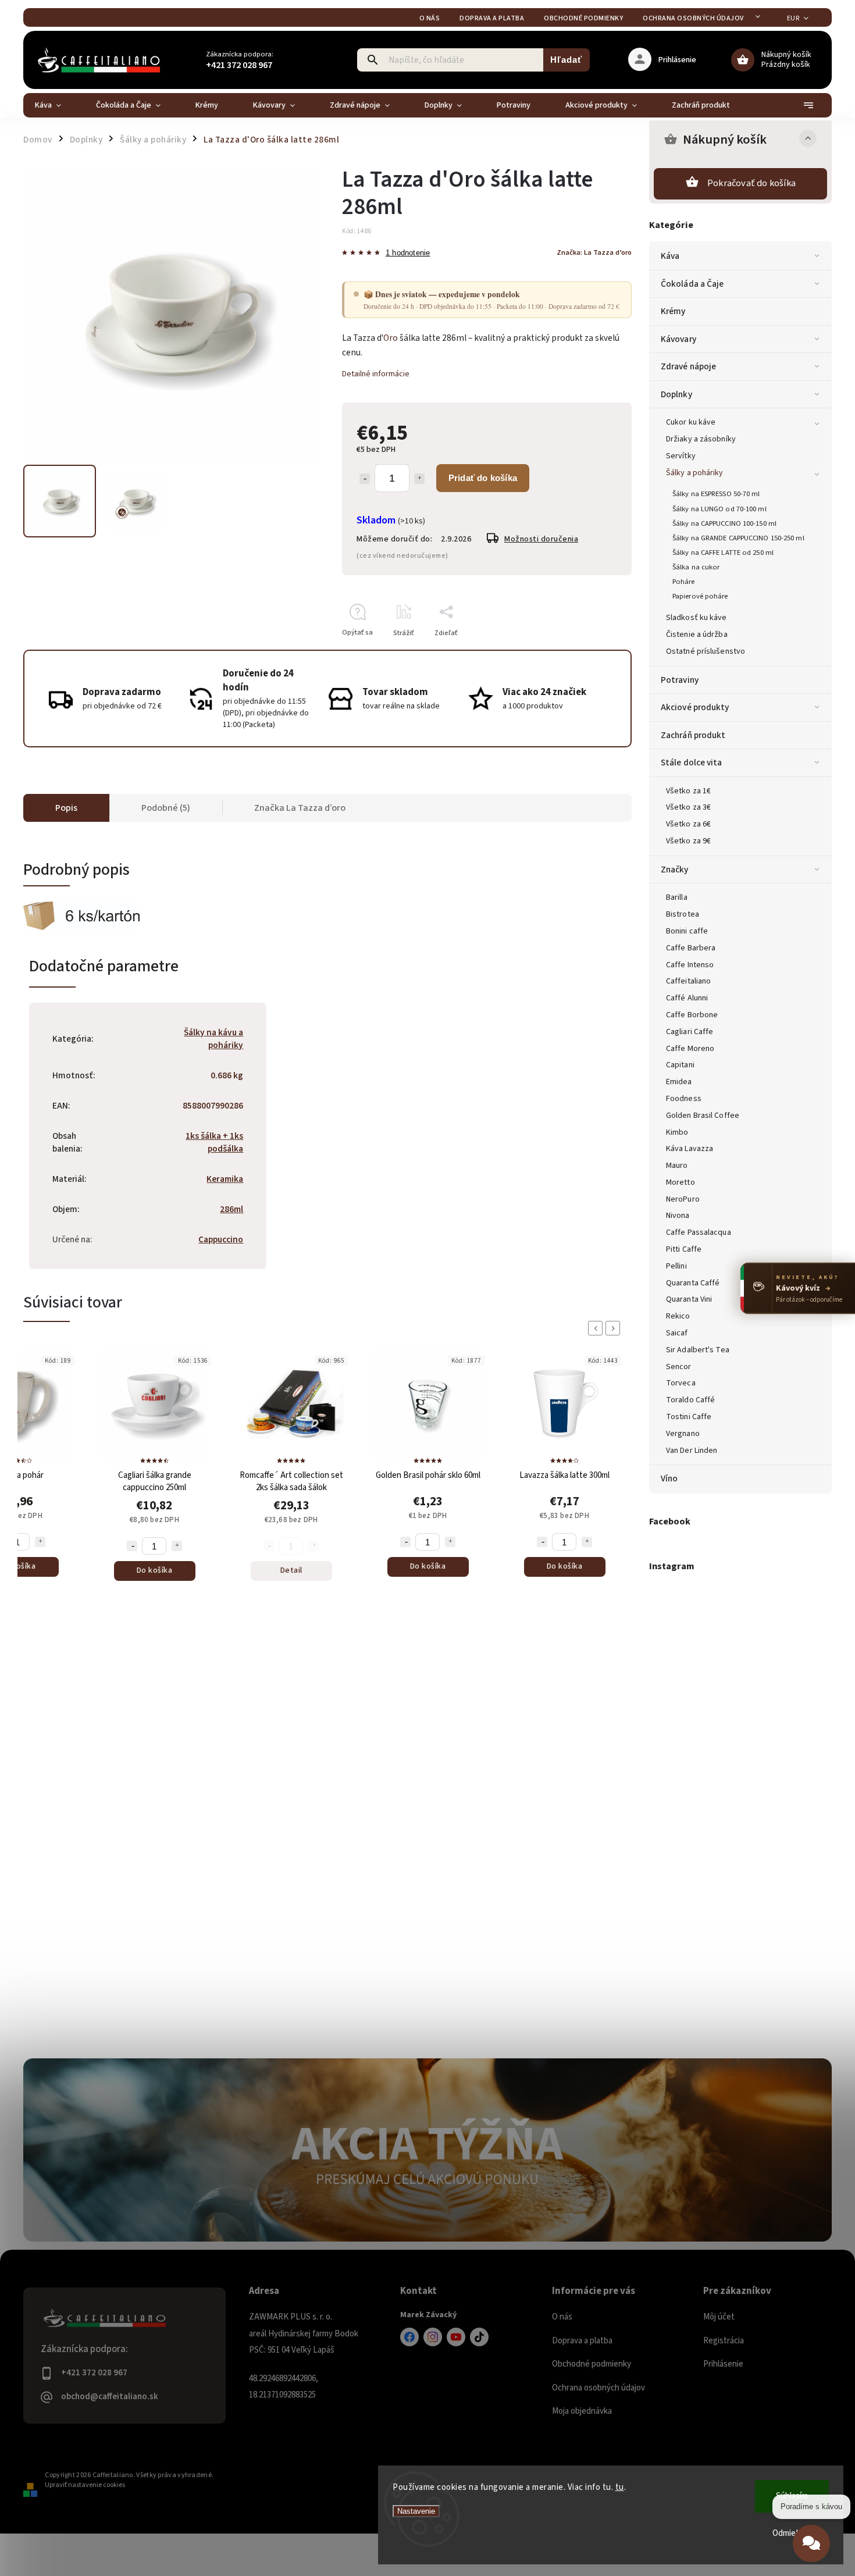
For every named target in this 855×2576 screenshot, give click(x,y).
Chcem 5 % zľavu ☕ (428, 1391)
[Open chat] (811, 2545)
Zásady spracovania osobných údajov (427, 1421)
